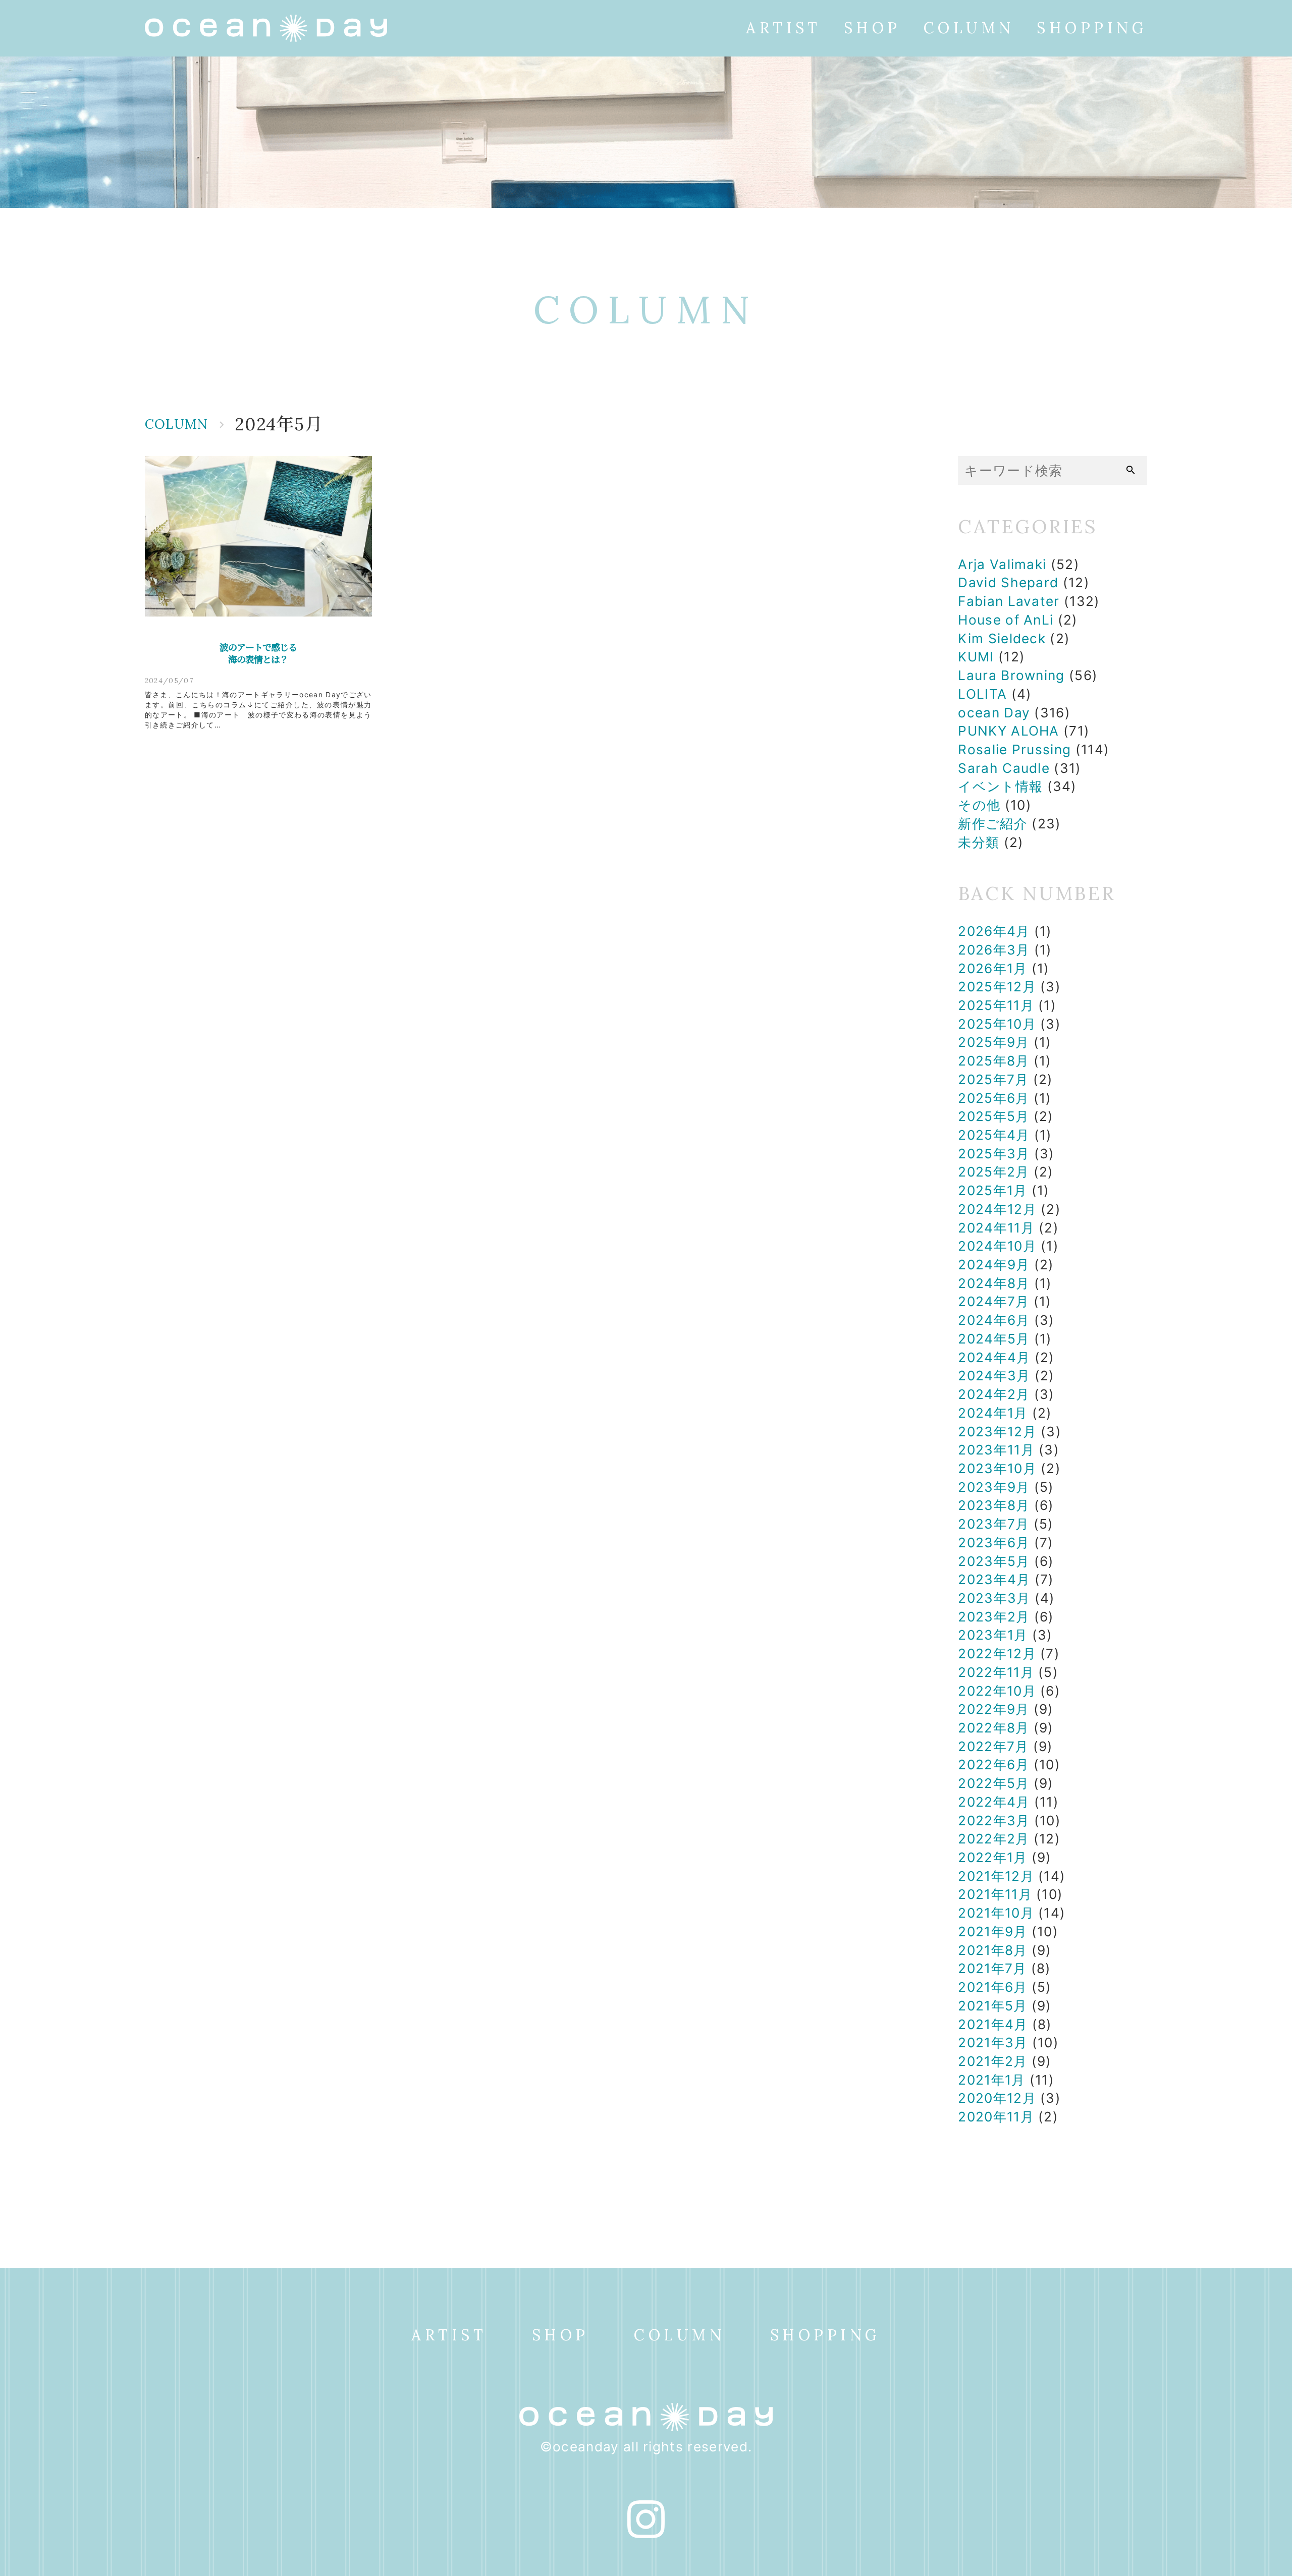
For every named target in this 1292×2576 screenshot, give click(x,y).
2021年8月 (992, 1950)
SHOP (872, 28)
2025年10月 (997, 1024)
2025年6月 (993, 1098)
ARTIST (784, 28)
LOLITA (982, 694)
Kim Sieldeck (1002, 638)
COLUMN (969, 28)
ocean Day (994, 713)
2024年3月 (994, 1376)
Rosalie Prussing (1014, 749)
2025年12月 (997, 987)
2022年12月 (997, 1654)
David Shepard (1008, 582)
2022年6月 (993, 1765)
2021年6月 (992, 1987)
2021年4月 (993, 2024)
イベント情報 (1000, 786)
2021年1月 (991, 2080)
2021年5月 (992, 2006)
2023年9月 (994, 1487)
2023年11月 (996, 1450)
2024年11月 (996, 1228)
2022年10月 (997, 1691)
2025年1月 (992, 1190)
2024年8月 (994, 1283)
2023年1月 (993, 1635)
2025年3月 (994, 1154)
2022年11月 (996, 1672)
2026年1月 (992, 968)
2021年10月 (996, 1913)
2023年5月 (994, 1561)
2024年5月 (994, 1339)
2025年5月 (993, 1116)
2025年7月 (993, 1079)
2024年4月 (994, 1357)
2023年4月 (994, 1579)
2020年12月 (997, 2098)
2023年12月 (997, 1432)
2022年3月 (994, 1821)
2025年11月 (996, 1005)
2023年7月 (993, 1524)
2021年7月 (992, 1968)
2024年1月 (993, 1413)
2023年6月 (994, 1543)
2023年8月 (994, 1505)
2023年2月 (994, 1617)
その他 (979, 805)
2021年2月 (992, 2061)
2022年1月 (992, 1857)
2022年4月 (994, 1802)
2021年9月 (992, 1931)
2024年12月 (997, 1209)
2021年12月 (996, 1876)
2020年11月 (996, 2117)
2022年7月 (993, 1746)
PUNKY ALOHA (1008, 731)
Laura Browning (1011, 675)
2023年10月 (997, 1468)
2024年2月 (994, 1394)
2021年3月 (993, 2042)
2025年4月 (994, 1135)
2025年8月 (993, 1061)
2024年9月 (994, 1265)
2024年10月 (997, 1246)
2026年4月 (994, 931)
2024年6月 (994, 1320)
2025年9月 (993, 1042)
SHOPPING (1092, 28)
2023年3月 (994, 1598)
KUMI (976, 657)
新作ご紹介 (993, 824)
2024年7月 (993, 1301)
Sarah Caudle (1004, 768)
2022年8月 (993, 1728)
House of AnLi (1006, 620)
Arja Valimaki (1002, 564)
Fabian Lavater (1009, 601)
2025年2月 (993, 1172)
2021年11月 (995, 1894)
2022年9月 (993, 1709)
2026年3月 (994, 950)
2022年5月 (993, 1783)
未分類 (979, 842)
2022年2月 (993, 1839)
